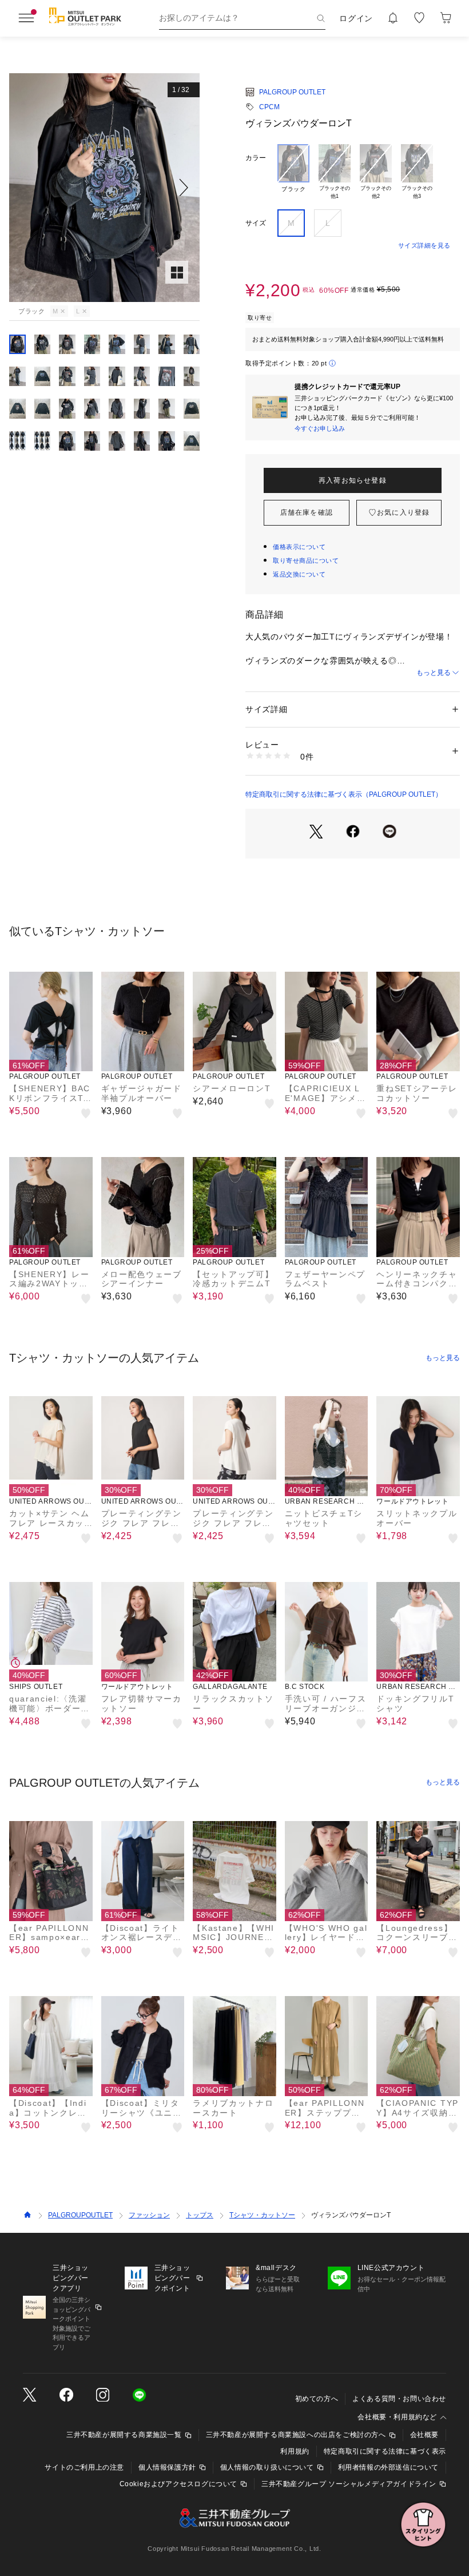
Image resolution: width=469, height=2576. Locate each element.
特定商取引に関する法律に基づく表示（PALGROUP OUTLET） (344, 794)
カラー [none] (256, 158)
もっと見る (434, 673)
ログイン (356, 18)
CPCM (269, 107)
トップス (200, 2215)
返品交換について (299, 574)
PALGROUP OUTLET (292, 92)
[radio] (293, 172)
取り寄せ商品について (306, 560)
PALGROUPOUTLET (80, 2215)
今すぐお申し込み (320, 428)
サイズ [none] (256, 223)
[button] (104, 188)
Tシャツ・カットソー (262, 2215)
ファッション (149, 2215)
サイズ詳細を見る (424, 245)
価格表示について (299, 547)
